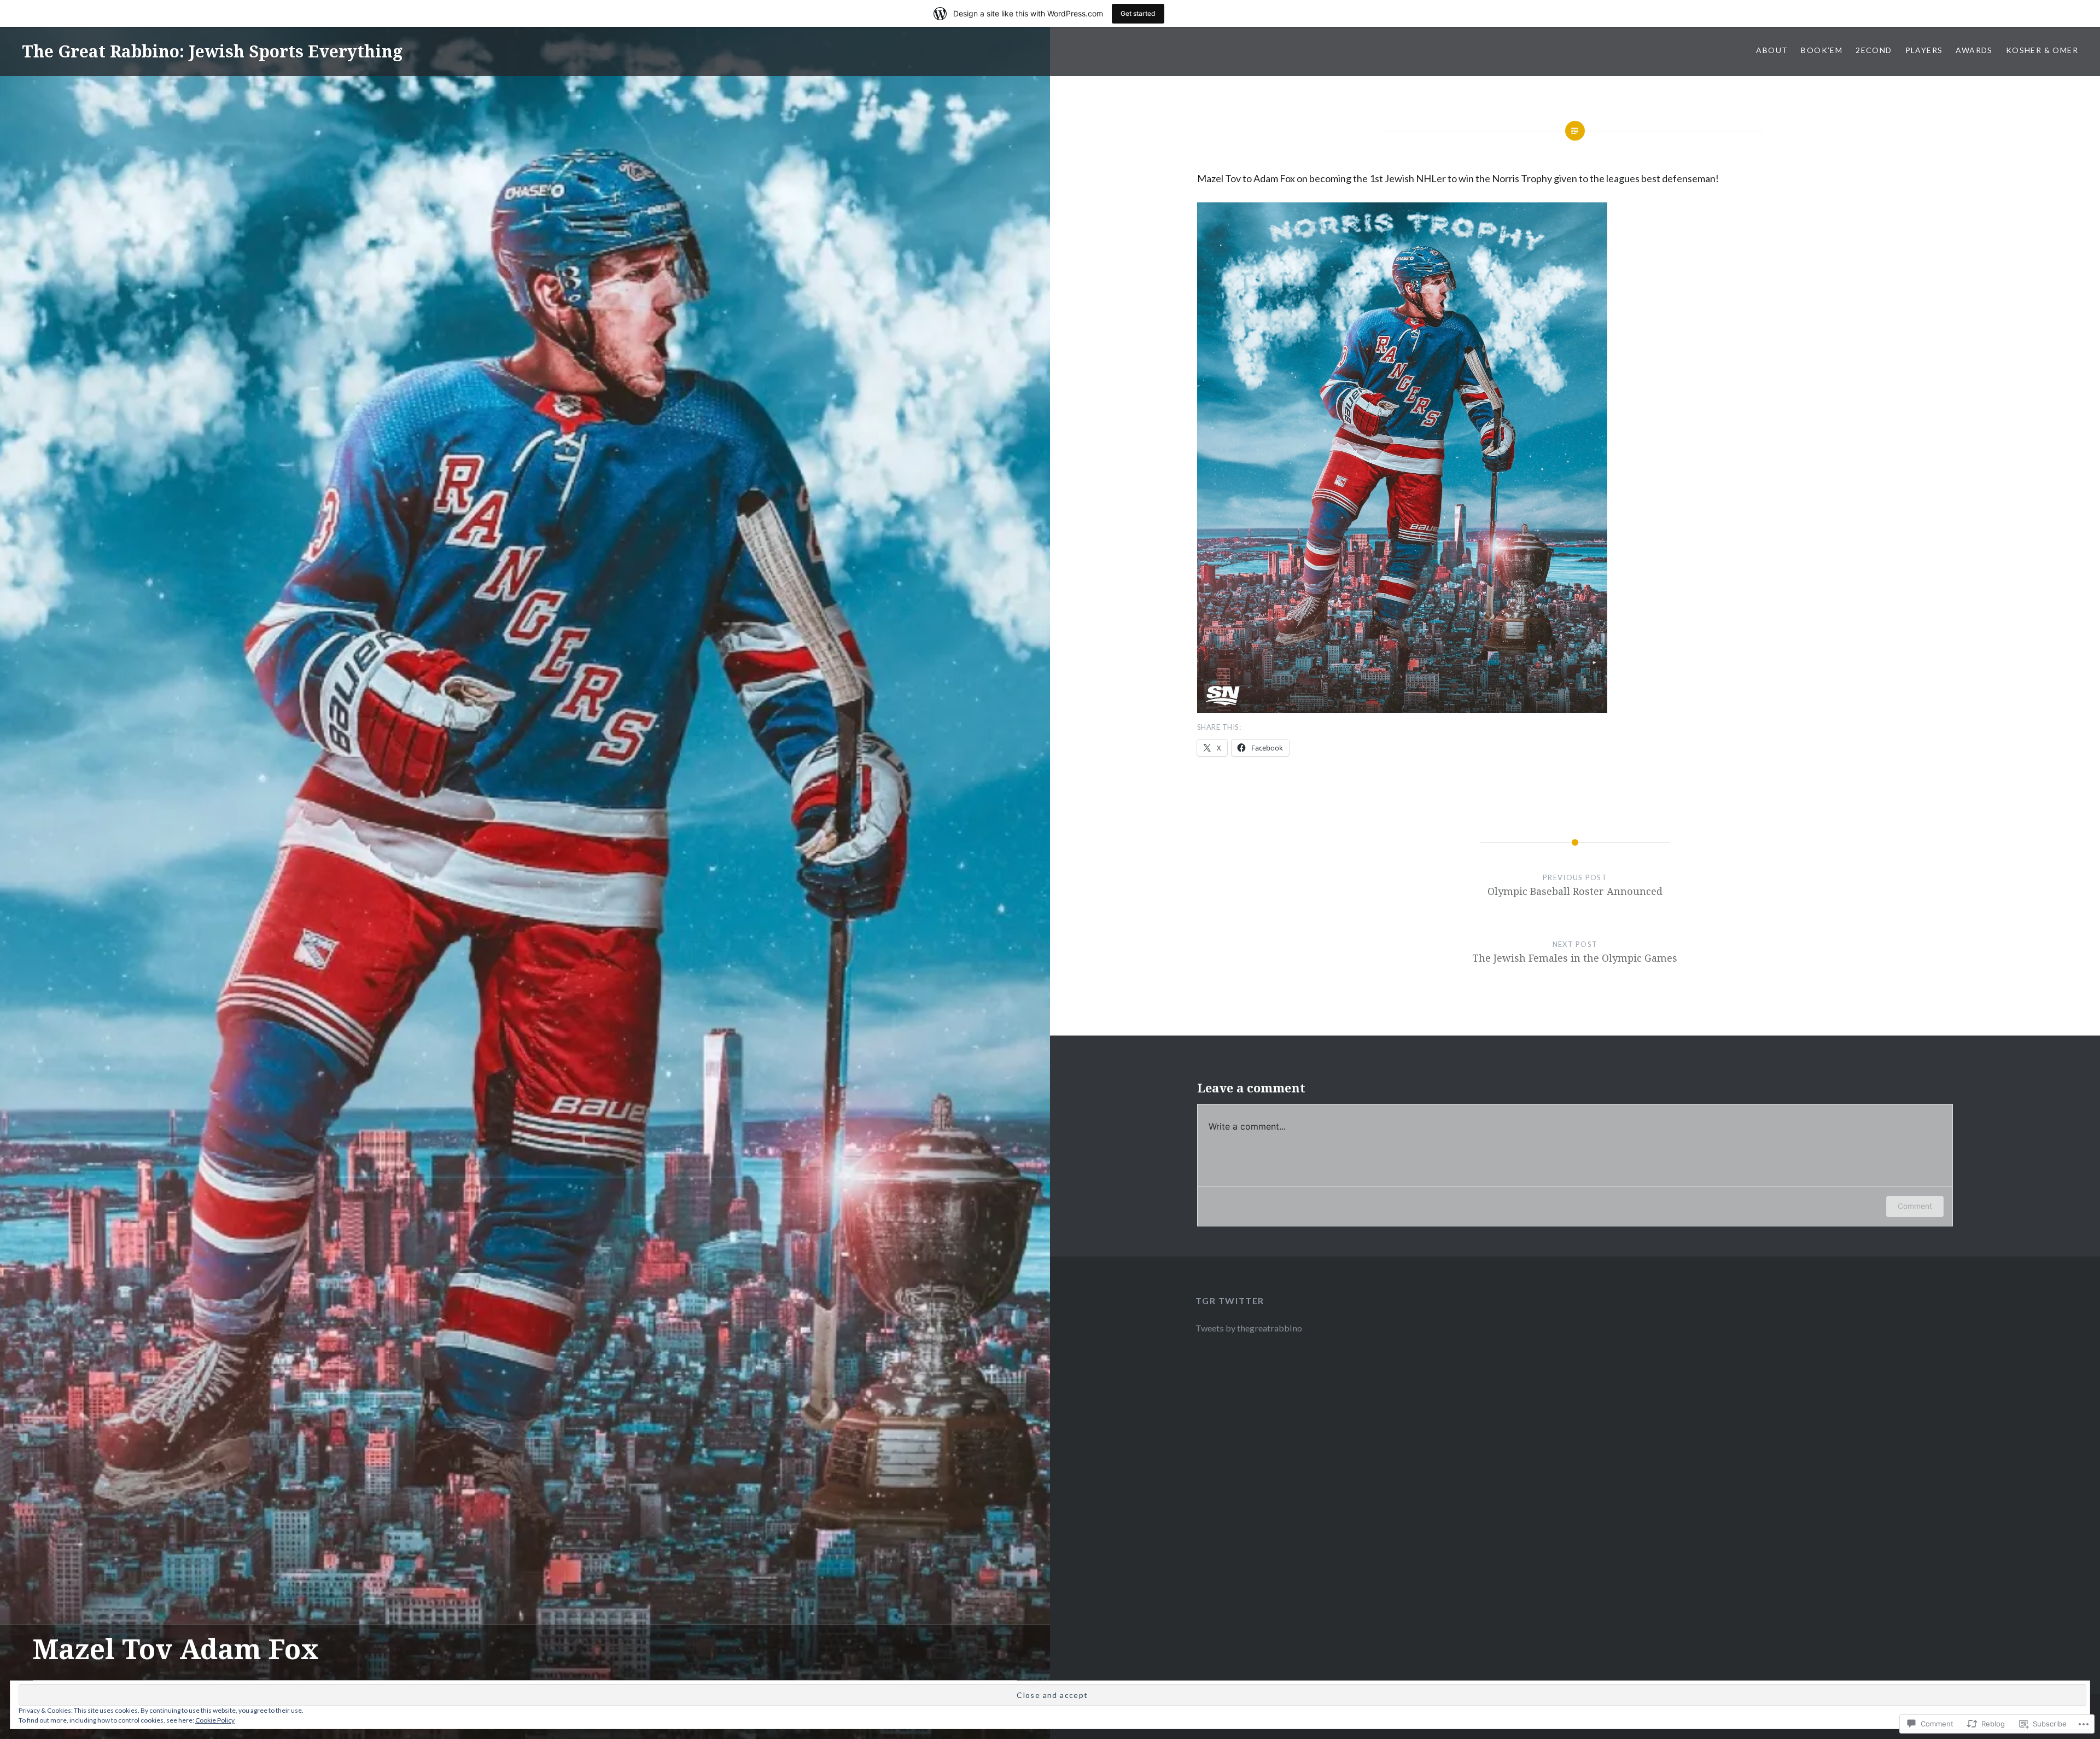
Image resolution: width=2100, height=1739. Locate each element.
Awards (1974, 50)
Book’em (1822, 50)
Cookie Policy (215, 1720)
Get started (1138, 13)
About (1772, 50)
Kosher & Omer (2042, 50)
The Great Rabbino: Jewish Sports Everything (212, 51)
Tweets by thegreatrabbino (1249, 1328)
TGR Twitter (1230, 1301)
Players (1924, 50)
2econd (1874, 50)
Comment (1915, 1206)
